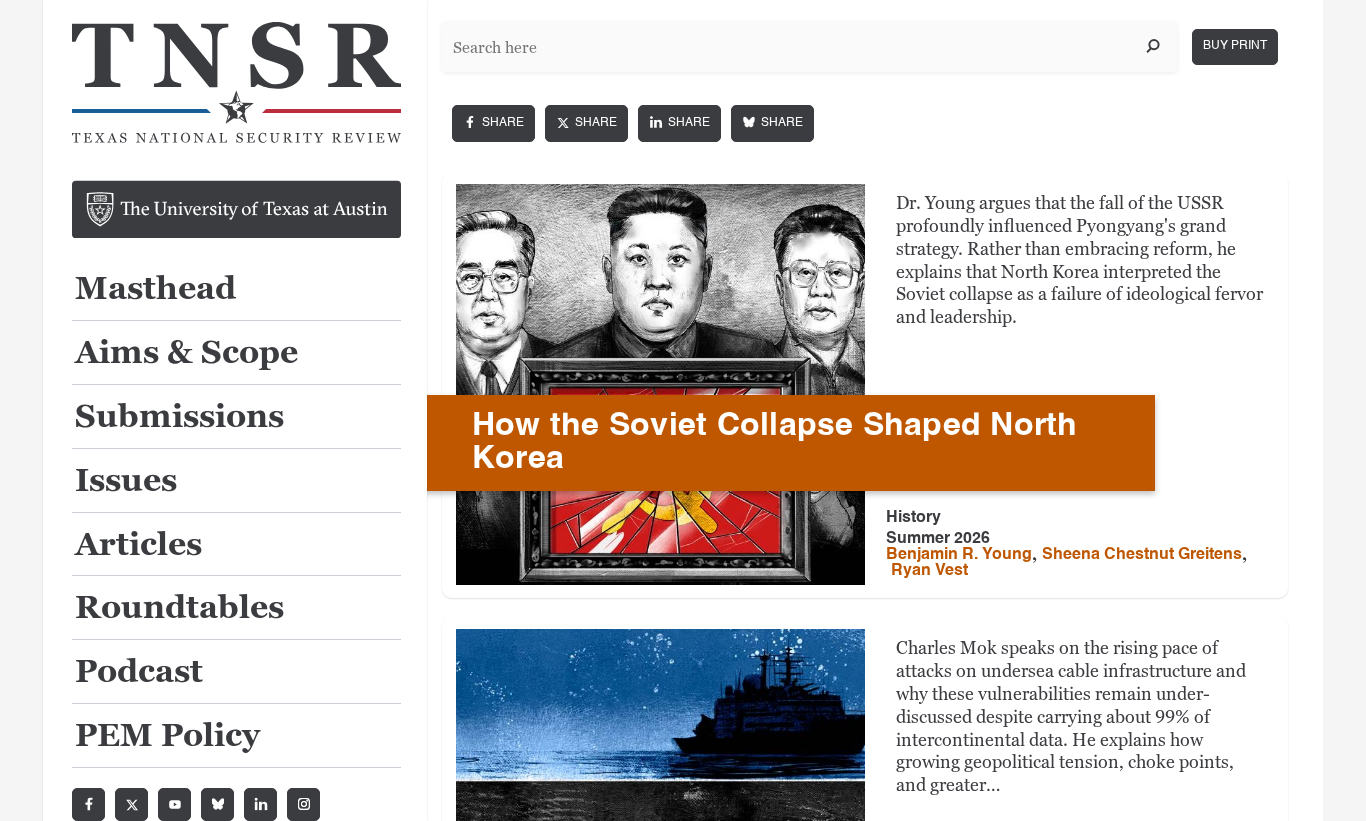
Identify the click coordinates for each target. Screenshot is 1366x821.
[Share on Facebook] (493, 123)
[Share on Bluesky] (772, 123)
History (913, 518)
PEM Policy (167, 736)
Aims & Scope (186, 353)
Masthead (155, 289)
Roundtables (179, 608)
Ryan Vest (929, 571)
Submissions (179, 417)
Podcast (139, 672)
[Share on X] (586, 123)
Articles (138, 545)
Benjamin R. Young (959, 555)
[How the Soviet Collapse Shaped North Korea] (660, 384)
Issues (126, 481)
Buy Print (1235, 46)
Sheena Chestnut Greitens (1142, 555)
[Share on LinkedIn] (679, 123)
